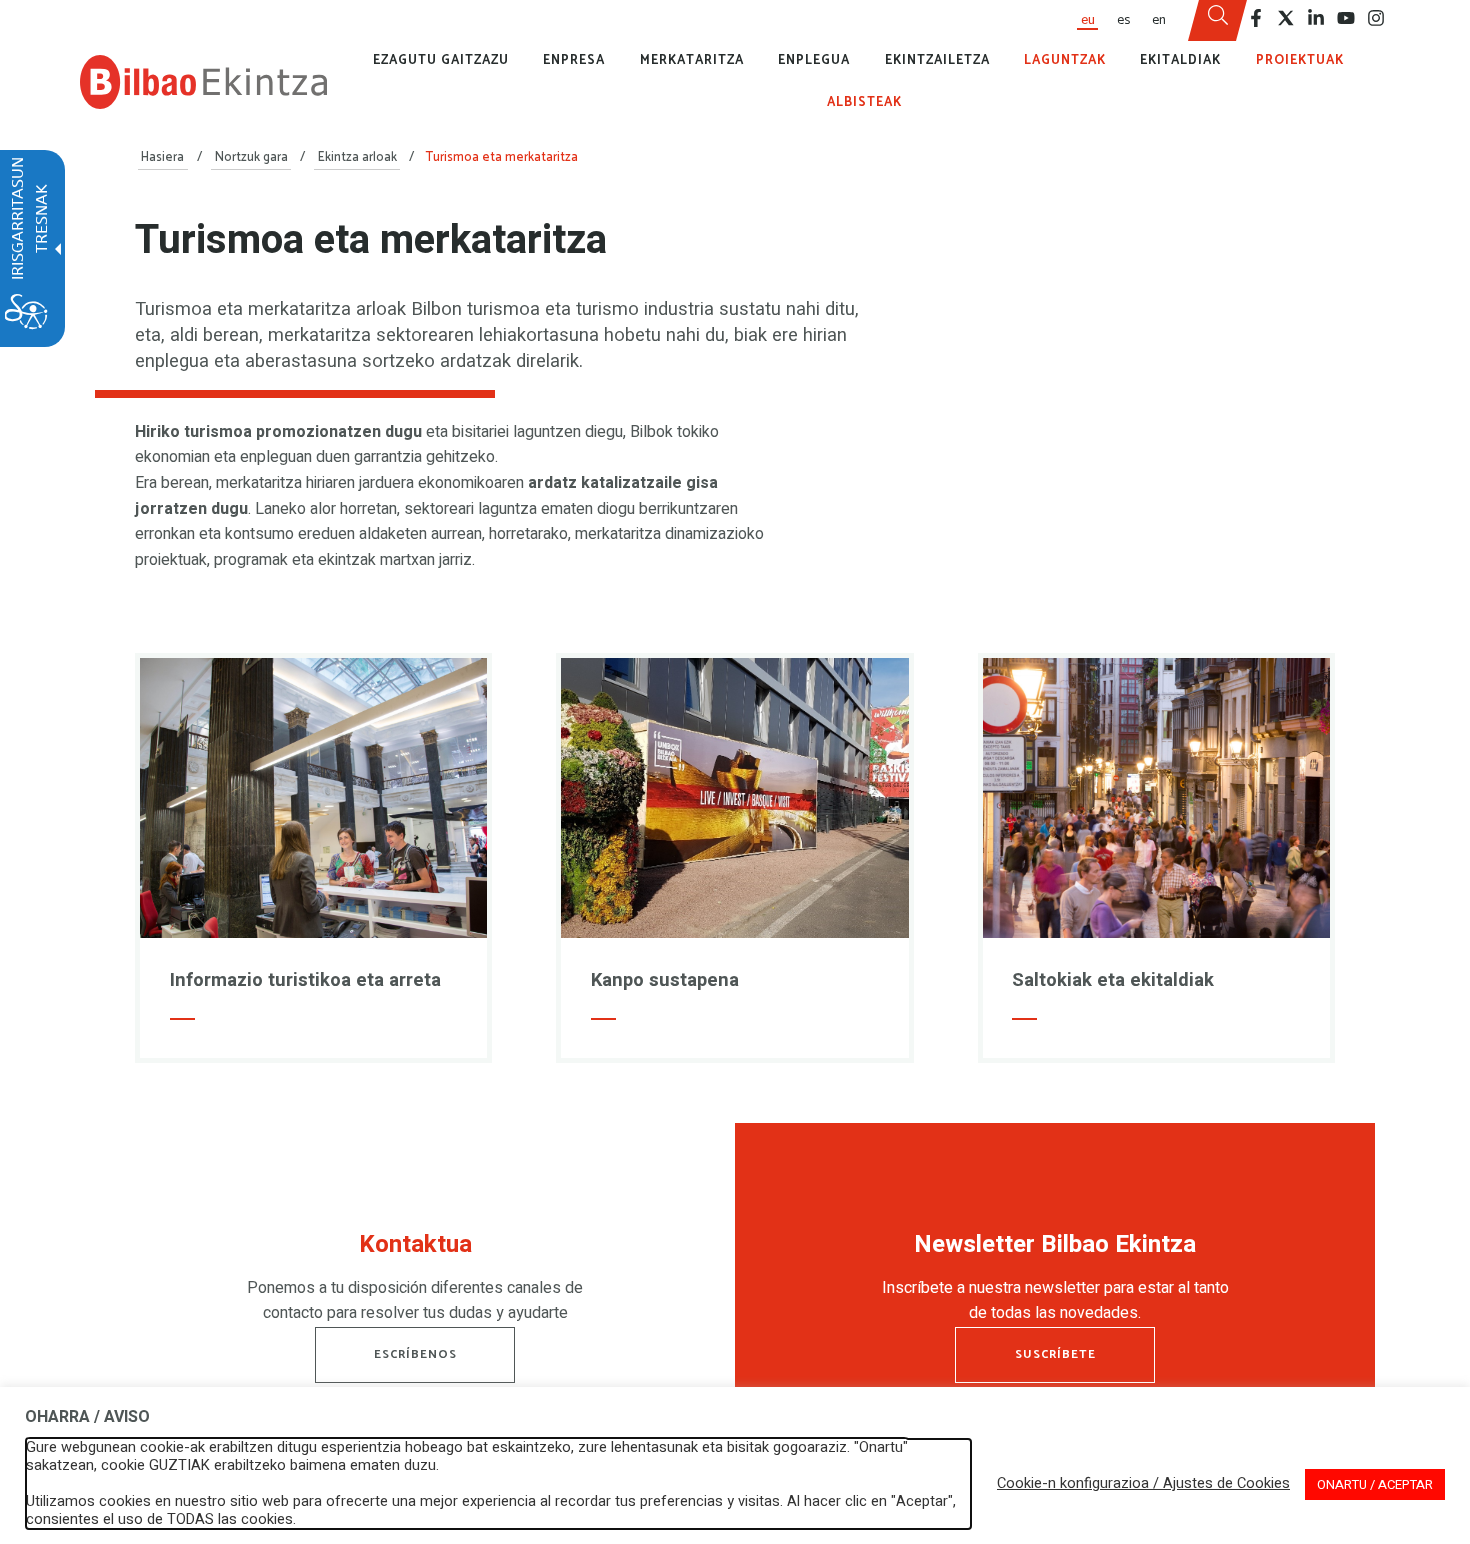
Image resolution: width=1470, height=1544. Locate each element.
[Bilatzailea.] (1218, 21)
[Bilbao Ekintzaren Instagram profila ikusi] (1376, 18)
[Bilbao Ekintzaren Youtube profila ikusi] (1346, 18)
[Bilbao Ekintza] (203, 82)
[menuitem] (1087, 20)
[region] (415, 1283)
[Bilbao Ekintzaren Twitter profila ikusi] (1286, 18)
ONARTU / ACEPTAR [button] (1375, 1484)
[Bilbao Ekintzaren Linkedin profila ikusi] (1316, 18)
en (1159, 20)
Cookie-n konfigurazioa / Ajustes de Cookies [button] (1143, 1484)
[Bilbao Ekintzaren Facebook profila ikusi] (1256, 18)
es (1123, 20)
